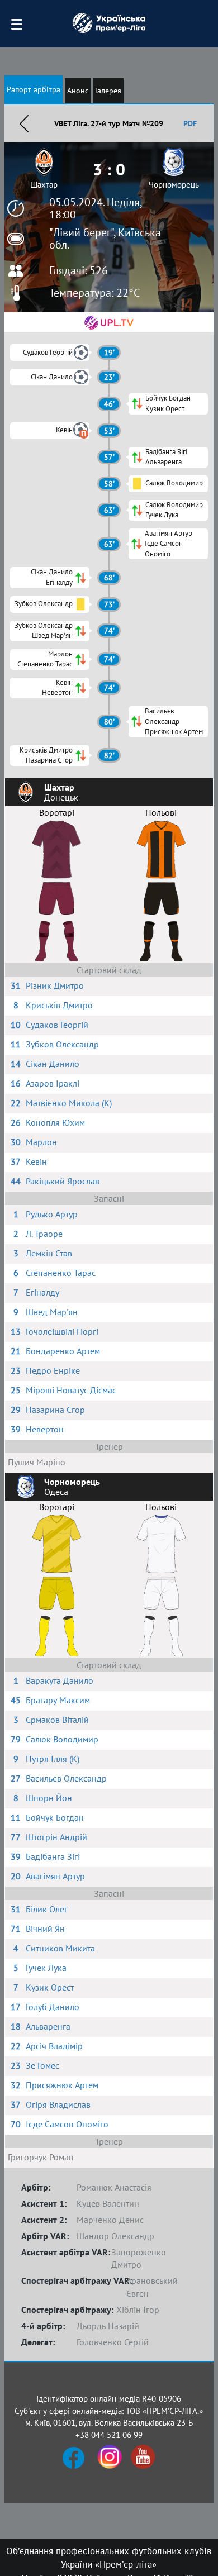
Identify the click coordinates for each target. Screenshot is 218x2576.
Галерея (108, 91)
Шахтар (44, 185)
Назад (24, 123)
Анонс (78, 91)
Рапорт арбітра (34, 89)
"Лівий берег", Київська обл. (105, 239)
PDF (190, 123)
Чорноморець (174, 185)
